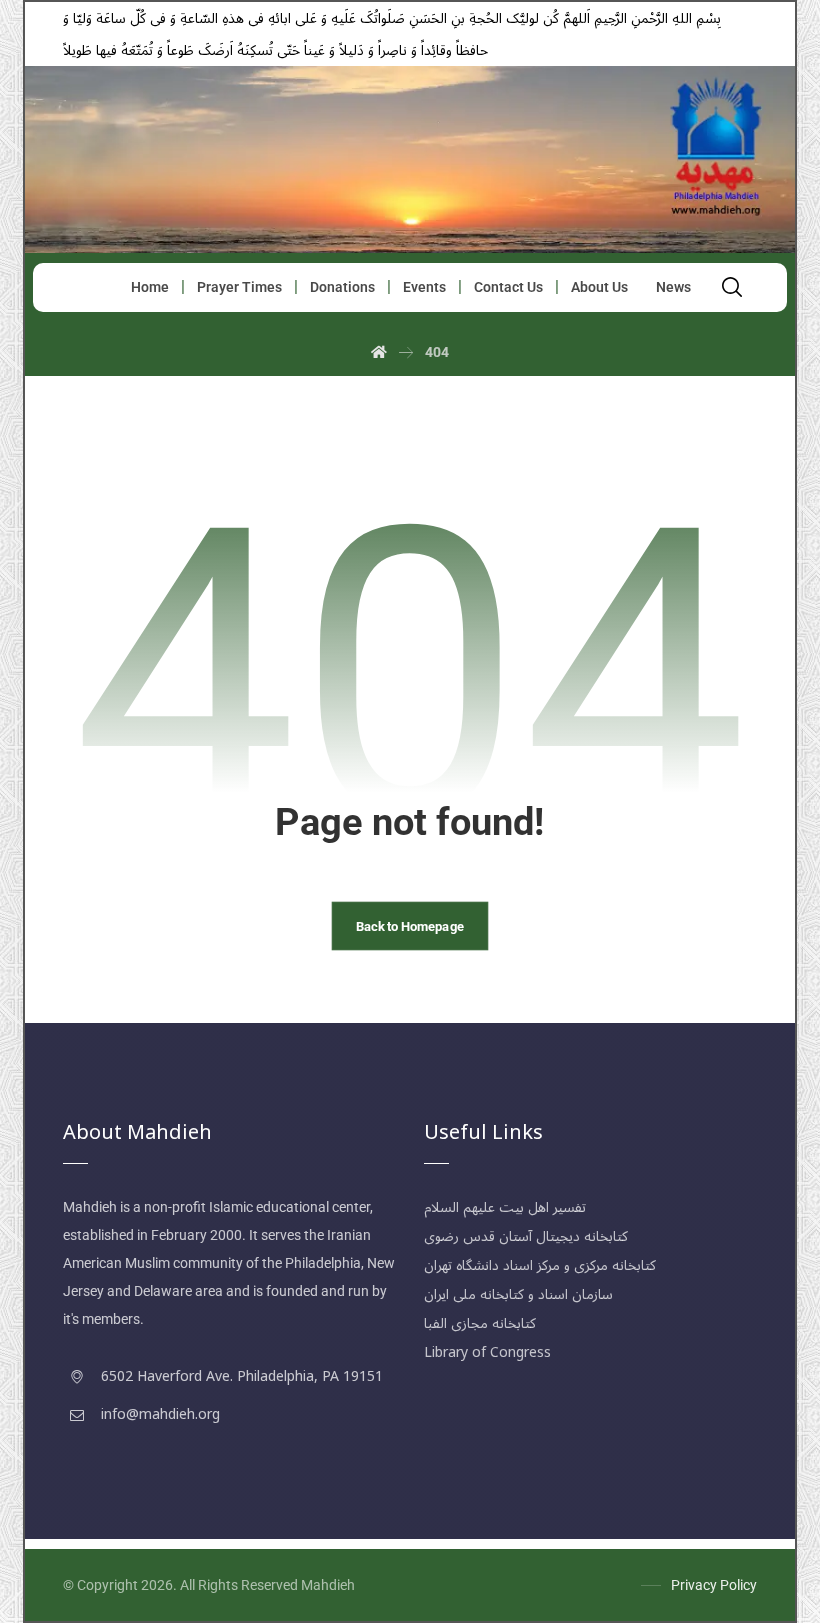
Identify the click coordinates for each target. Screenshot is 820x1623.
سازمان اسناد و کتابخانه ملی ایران (518, 1294)
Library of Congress (487, 1352)
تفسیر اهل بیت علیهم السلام (505, 1207)
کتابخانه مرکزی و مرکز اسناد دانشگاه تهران (540, 1265)
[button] (732, 287)
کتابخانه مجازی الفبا (480, 1323)
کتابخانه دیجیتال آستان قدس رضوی (526, 1236)
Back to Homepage (410, 925)
